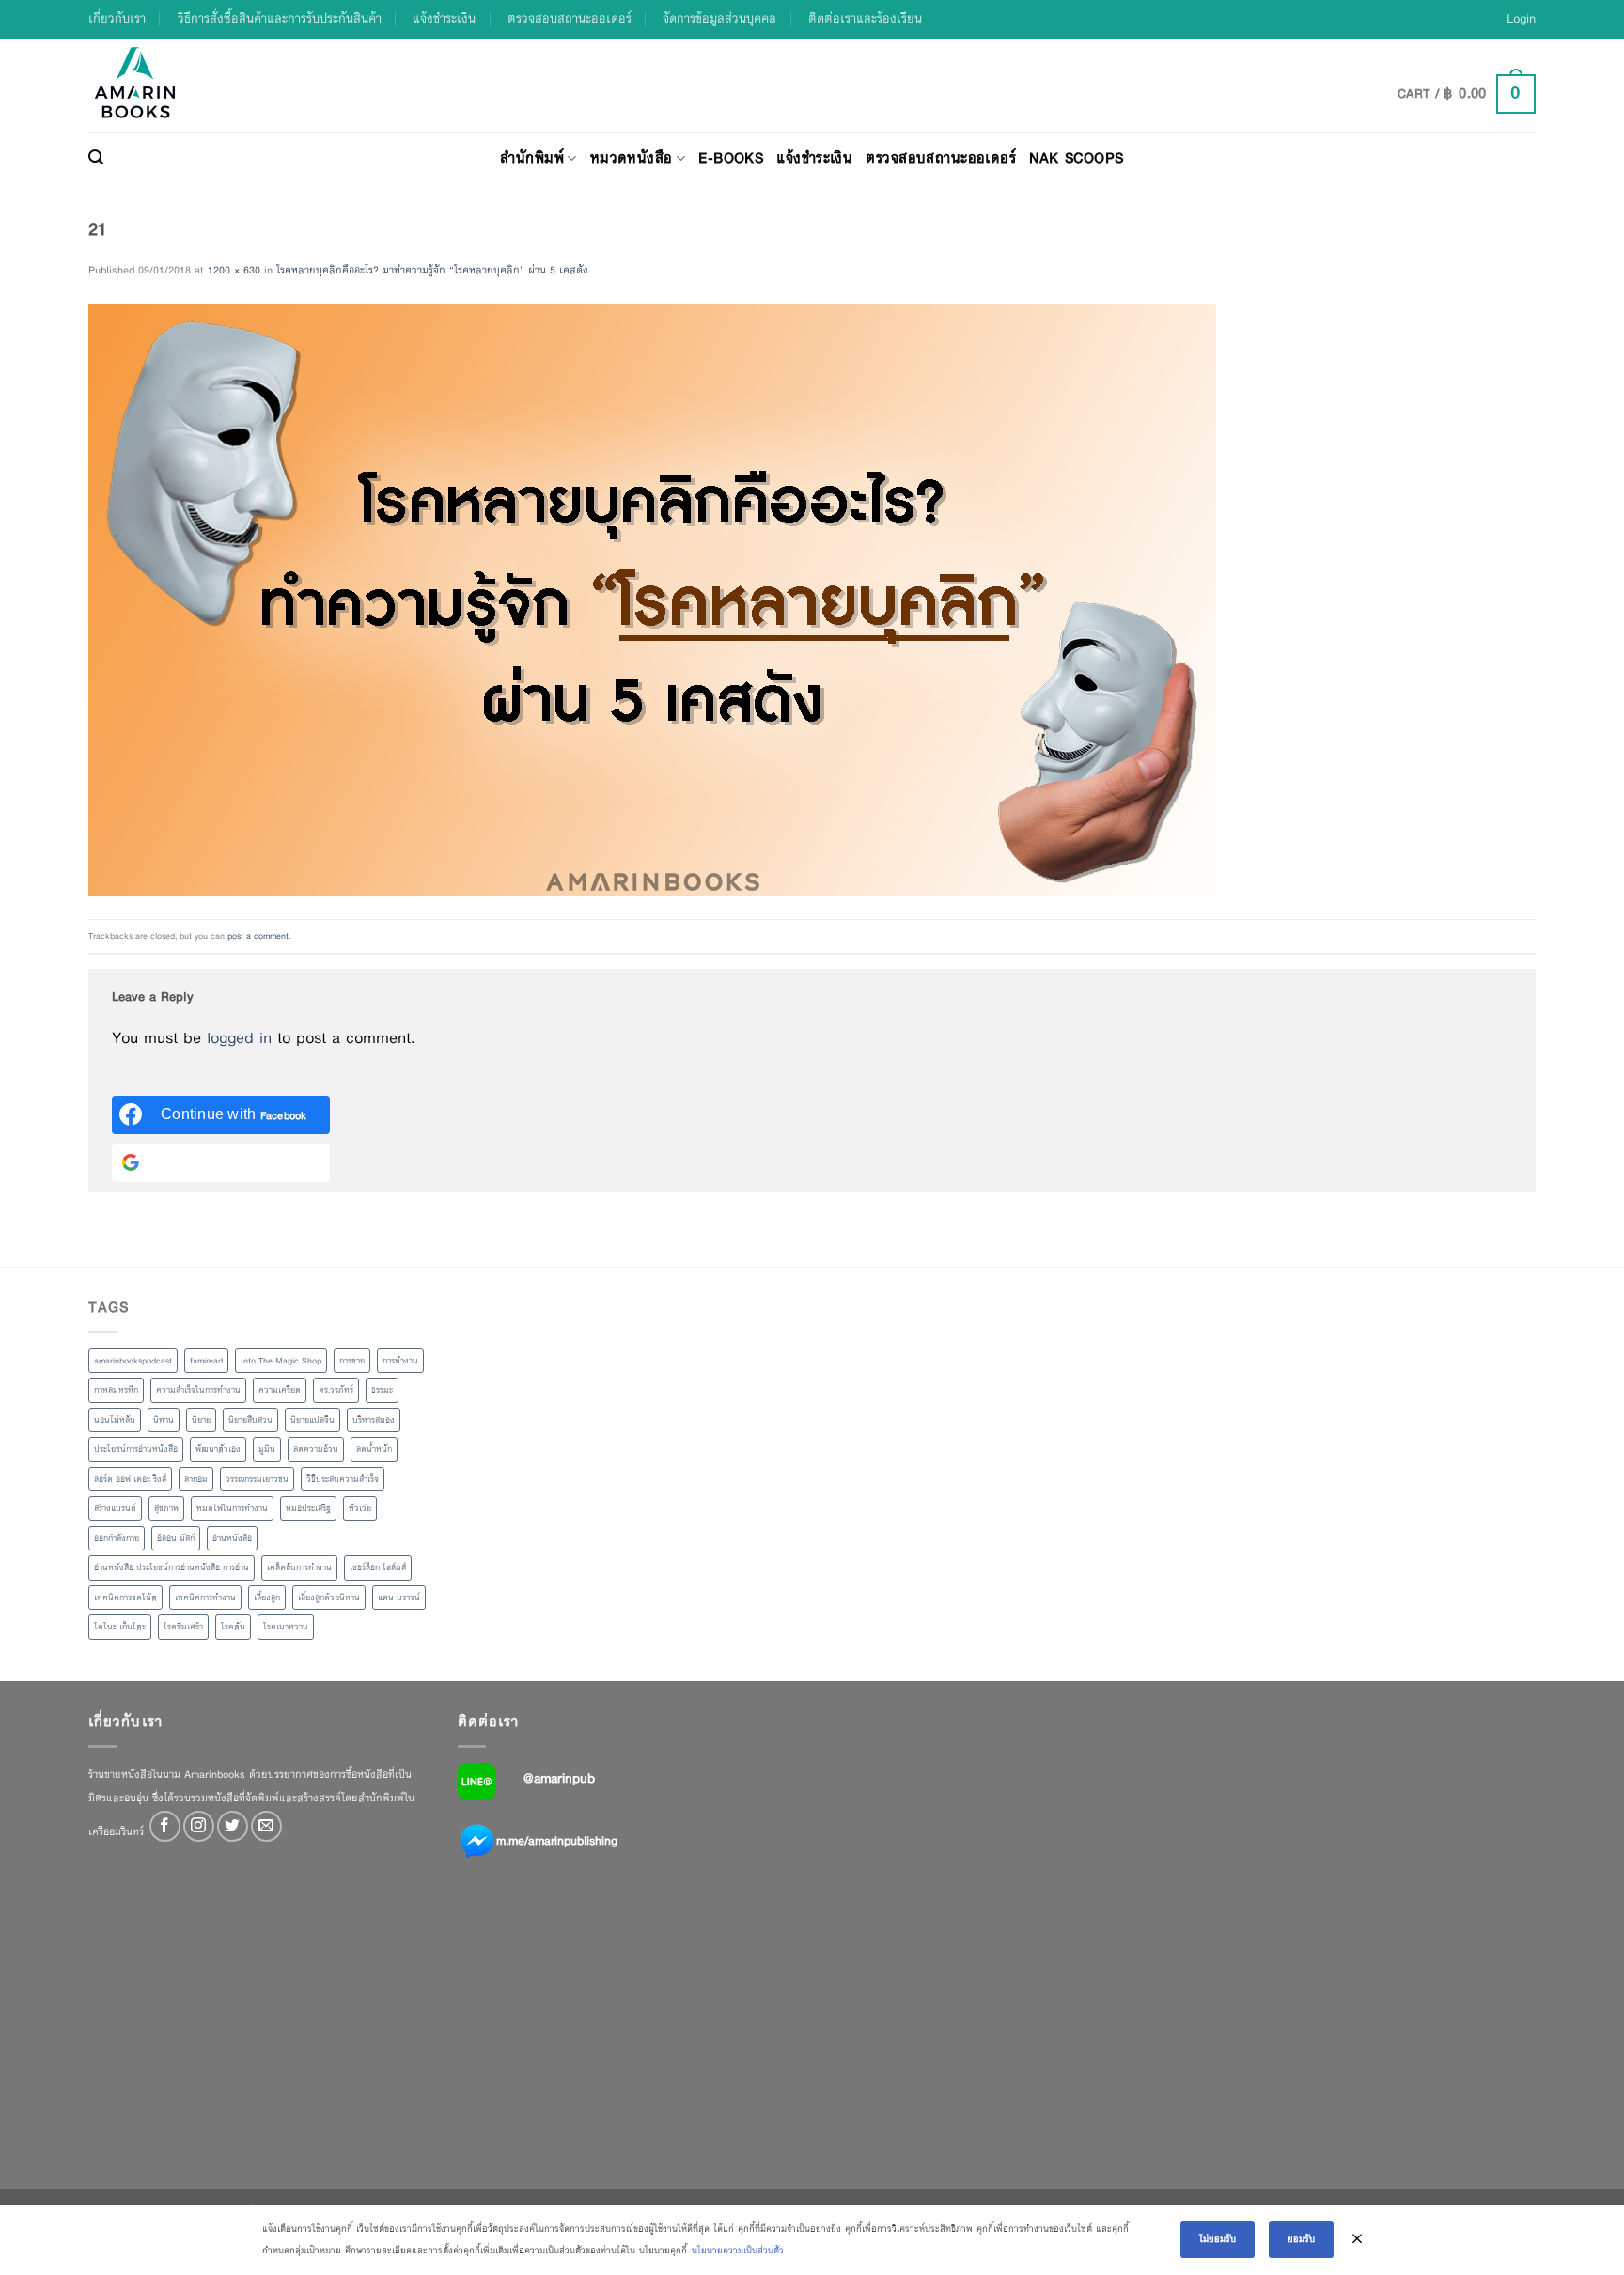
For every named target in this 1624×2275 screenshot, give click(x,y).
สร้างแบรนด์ (115, 1508)
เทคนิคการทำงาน (205, 1597)
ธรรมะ (382, 1390)
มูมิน (267, 1449)
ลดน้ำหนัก (374, 1449)
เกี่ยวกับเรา (117, 18)
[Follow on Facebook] (165, 1826)
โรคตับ (233, 1627)
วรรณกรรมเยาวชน (257, 1479)
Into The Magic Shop (281, 1361)
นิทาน (164, 1420)
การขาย (352, 1361)
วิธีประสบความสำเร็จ (343, 1479)
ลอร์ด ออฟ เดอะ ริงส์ (130, 1479)
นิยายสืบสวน (250, 1420)
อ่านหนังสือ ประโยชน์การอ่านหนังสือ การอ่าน (172, 1567)
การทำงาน (400, 1361)
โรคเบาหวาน (286, 1627)
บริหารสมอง (374, 1420)
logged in (239, 1038)
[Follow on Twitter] (233, 1826)
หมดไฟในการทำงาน (232, 1508)
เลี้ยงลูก (267, 1597)
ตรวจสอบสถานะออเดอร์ (570, 18)
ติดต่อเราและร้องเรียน (865, 18)
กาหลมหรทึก (116, 1390)
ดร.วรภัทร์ (336, 1390)
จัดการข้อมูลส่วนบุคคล (719, 18)
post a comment (258, 936)
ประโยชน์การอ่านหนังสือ (136, 1449)
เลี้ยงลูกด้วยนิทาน (329, 1597)
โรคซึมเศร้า (183, 1627)
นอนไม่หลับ (115, 1420)
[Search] (96, 158)
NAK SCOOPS (1076, 157)
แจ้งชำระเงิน (444, 18)
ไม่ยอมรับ (1218, 2239)
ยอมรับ (1301, 2239)
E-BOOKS (731, 157)
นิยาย (201, 1420)
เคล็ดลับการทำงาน (299, 1567)
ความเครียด (280, 1390)
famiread (206, 1361)
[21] (652, 600)
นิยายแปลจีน (312, 1420)
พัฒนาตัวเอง (218, 1449)
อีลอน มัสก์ (176, 1538)
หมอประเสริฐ (308, 1508)
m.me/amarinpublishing (557, 1840)
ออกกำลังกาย (117, 1538)
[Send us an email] (266, 1826)
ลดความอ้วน (316, 1449)
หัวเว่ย (360, 1508)
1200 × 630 (234, 270)
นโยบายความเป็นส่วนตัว (738, 2250)
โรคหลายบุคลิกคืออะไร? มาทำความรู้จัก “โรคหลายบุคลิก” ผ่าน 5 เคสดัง (432, 270)
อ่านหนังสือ (232, 1538)
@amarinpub (559, 1778)
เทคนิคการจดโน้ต (125, 1597)
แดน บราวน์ (399, 1597)
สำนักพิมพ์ (532, 157)
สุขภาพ (166, 1508)
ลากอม (196, 1479)
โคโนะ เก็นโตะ (120, 1627)
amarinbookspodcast (133, 1361)
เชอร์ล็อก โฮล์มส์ (378, 1567)
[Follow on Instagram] (199, 1826)
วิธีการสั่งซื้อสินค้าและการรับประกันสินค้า (280, 18)
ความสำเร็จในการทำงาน (198, 1390)
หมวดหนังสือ (632, 157)
